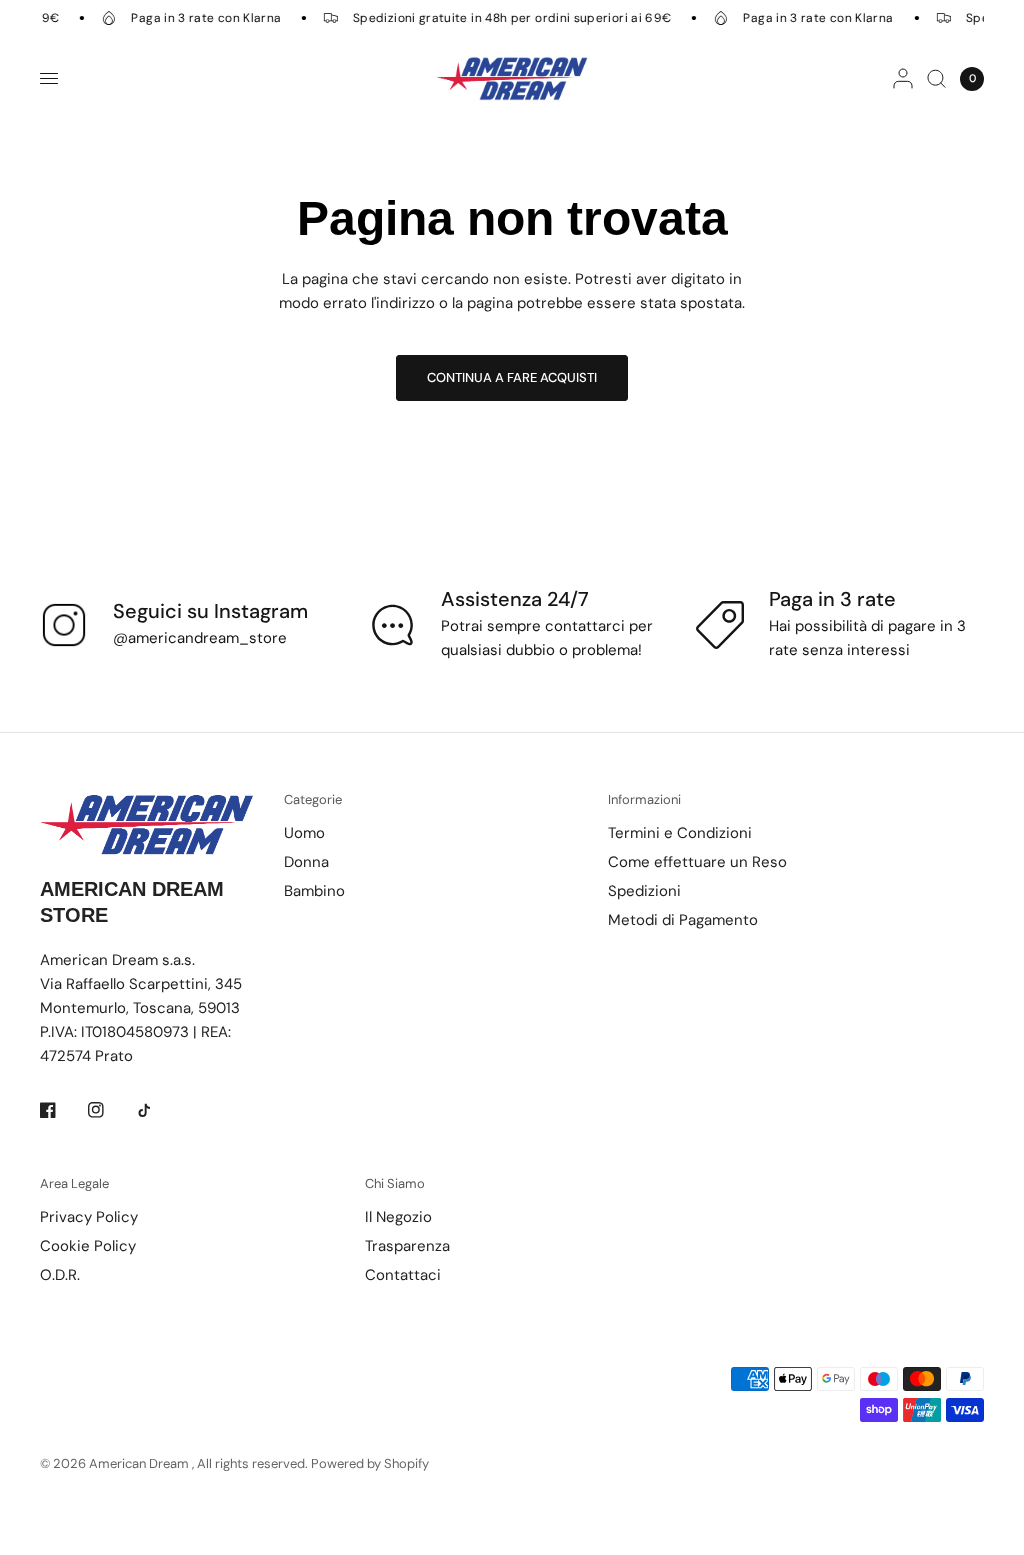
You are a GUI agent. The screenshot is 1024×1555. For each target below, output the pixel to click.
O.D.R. (60, 1275)
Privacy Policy (89, 1217)
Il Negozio (398, 1217)
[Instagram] (110, 1110)
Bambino (314, 891)
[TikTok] (158, 1110)
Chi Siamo (395, 1183)
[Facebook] (62, 1110)
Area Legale (74, 1183)
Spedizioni (644, 891)
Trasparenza (407, 1246)
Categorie (313, 799)
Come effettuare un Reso (697, 862)
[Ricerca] (936, 78)
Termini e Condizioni (680, 833)
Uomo (304, 833)
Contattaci (403, 1275)
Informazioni (644, 799)
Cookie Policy (88, 1246)
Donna (306, 862)
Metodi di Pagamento (683, 920)
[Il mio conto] (903, 78)
